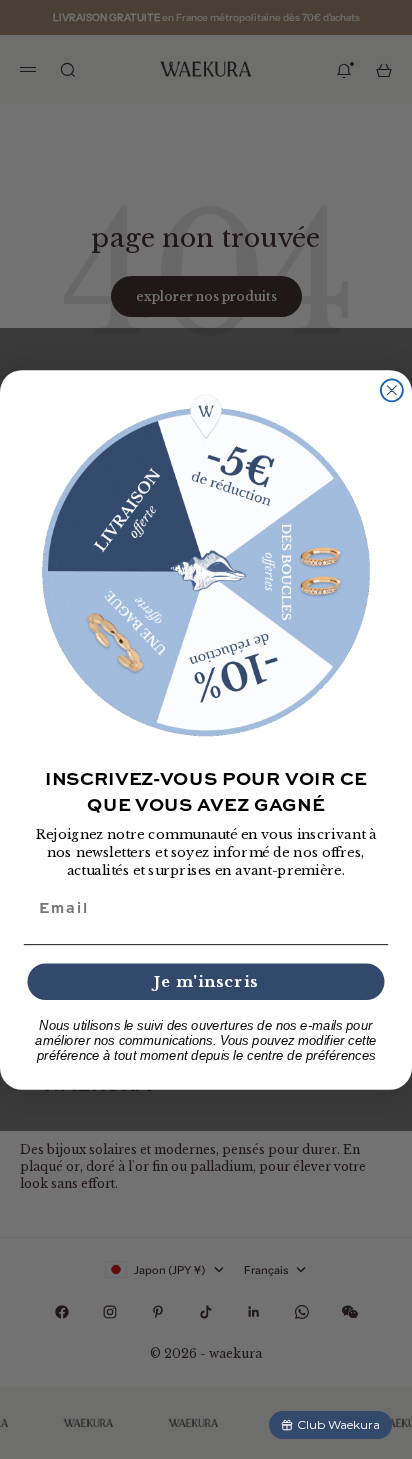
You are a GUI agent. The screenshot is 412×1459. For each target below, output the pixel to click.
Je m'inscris (206, 981)
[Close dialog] (392, 390)
